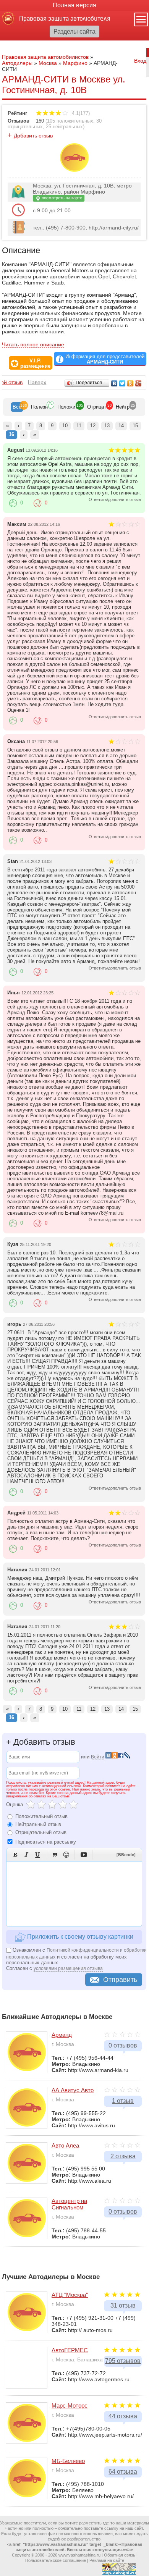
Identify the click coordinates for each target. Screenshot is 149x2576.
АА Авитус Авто (73, 2090)
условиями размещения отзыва (68, 1968)
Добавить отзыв (33, 136)
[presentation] (17, 407)
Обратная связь (120, 2555)
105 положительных (70, 121)
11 (79, 426)
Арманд (62, 2035)
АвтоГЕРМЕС (70, 2350)
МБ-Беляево (68, 2461)
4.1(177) (80, 113)
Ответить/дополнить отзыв (115, 499)
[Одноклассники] (130, 383)
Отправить (120, 1980)
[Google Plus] (138, 383)
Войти (98, 1757)
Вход (140, 61)
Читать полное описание (33, 344)
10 (65, 426)
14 (121, 426)
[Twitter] (122, 383)
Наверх (37, 382)
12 (93, 426)
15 (135, 426)
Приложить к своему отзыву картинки (79, 1937)
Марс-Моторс (70, 2406)
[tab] (17, 407)
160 (40, 121)
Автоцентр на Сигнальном (69, 2204)
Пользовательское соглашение (56, 2560)
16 (11, 434)
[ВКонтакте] (114, 383)
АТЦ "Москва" (70, 2295)
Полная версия (74, 5)
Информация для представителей (105, 359)
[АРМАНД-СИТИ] (74, 170)
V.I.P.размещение (35, 364)
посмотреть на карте (61, 198)
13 (107, 426)
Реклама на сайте (107, 2560)
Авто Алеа (65, 2145)
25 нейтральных (64, 127)
